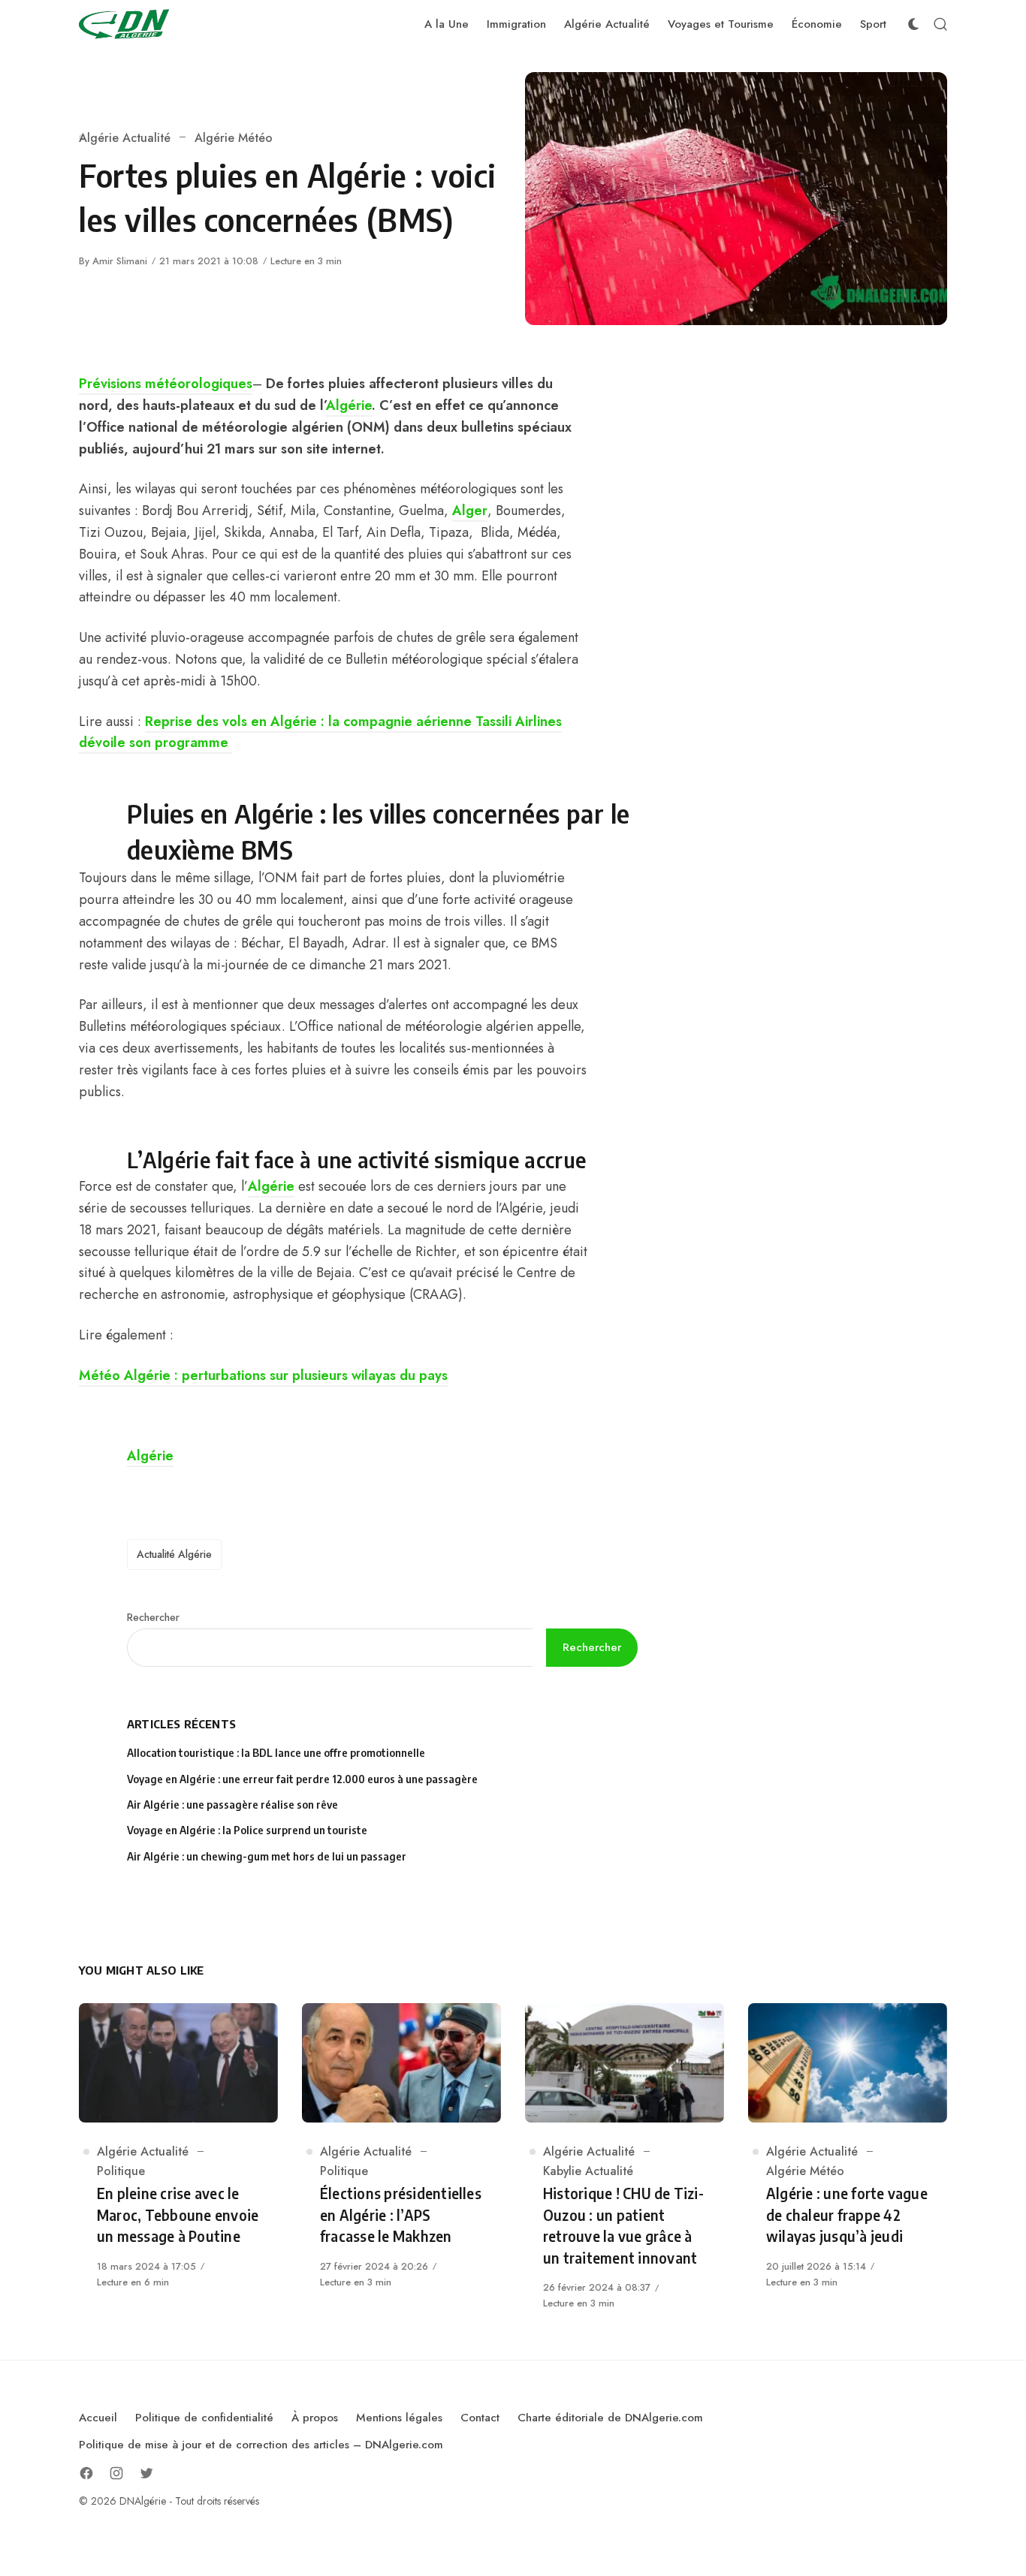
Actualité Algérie (174, 1554)
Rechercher (153, 1617)
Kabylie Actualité (588, 2171)
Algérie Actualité (125, 138)
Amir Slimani (120, 261)
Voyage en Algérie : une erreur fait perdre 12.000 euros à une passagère (302, 1779)
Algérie (349, 405)
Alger (470, 511)
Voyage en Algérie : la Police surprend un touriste (247, 1830)
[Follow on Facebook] (86, 2473)
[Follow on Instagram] (116, 2473)
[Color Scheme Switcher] (913, 24)
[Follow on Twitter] (146, 2473)
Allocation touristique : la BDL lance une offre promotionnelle (276, 1753)
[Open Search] (940, 24)
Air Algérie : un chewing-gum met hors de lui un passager (267, 1856)
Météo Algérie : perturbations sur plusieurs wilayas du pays (263, 1375)
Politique (121, 2171)
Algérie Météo (234, 138)
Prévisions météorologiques (166, 384)
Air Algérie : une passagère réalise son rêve (234, 1805)
